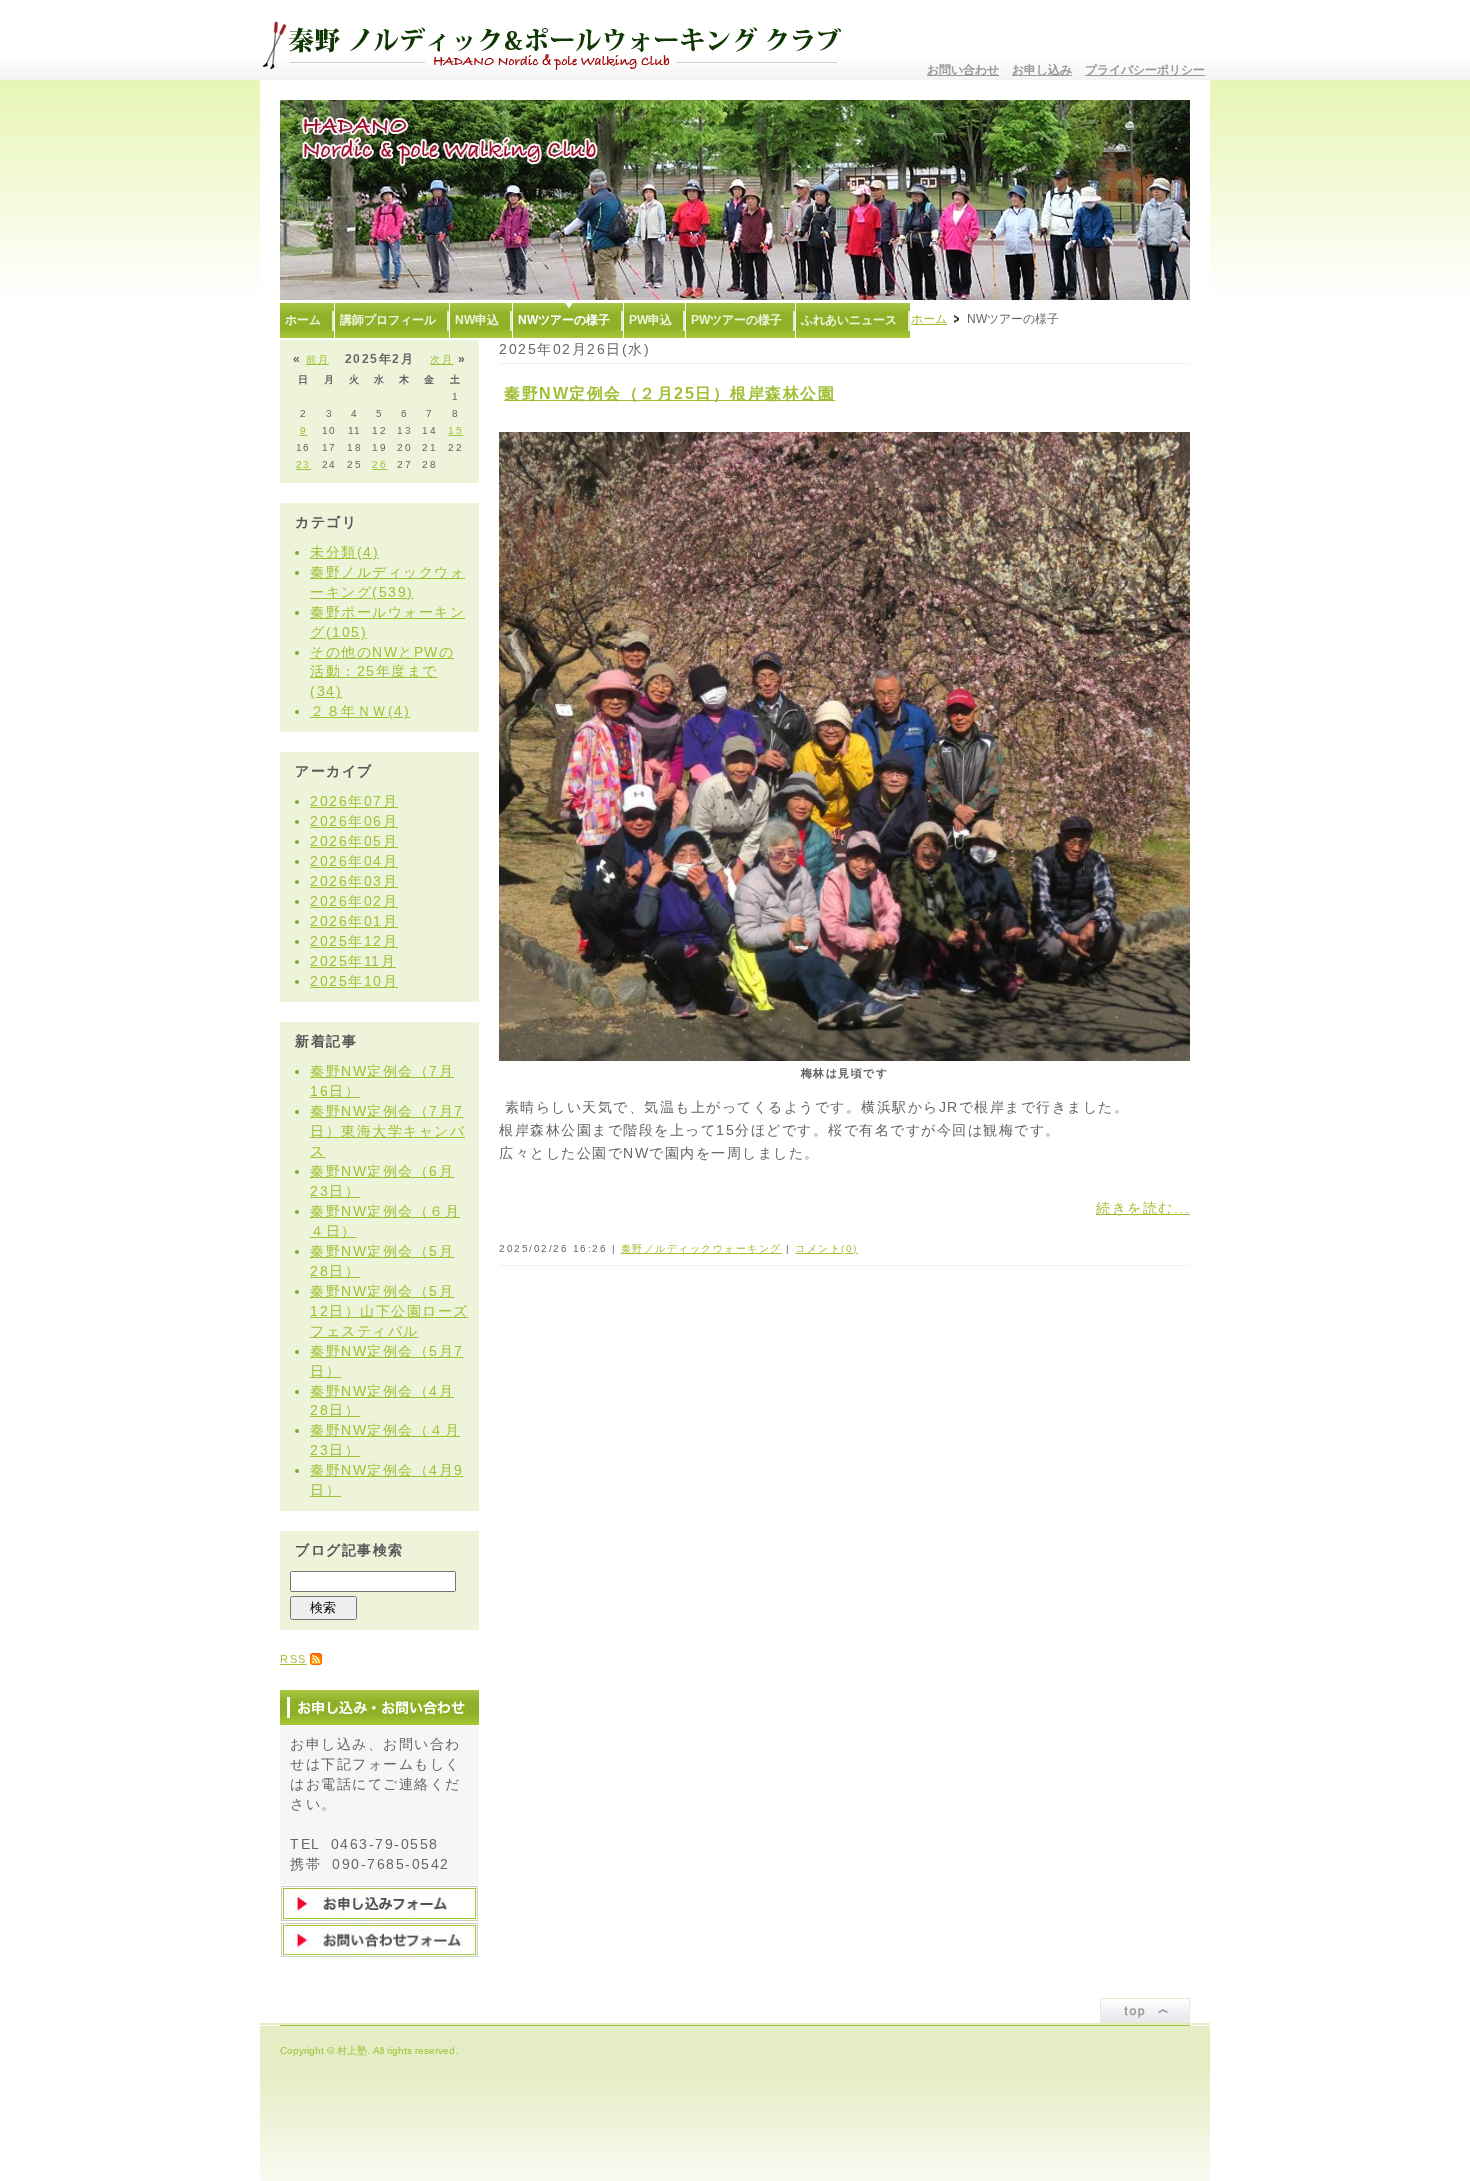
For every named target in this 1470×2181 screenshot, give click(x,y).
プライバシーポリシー (1145, 70)
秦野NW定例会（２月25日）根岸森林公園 (669, 393)
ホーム (929, 319)
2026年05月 (354, 841)
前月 (317, 359)
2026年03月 (354, 881)
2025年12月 (354, 941)
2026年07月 (354, 801)
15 (455, 430)
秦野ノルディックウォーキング (701, 1248)
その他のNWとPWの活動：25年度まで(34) (382, 672)
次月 (441, 359)
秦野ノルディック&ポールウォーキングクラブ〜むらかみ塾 (560, 40)
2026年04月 (354, 861)
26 (379, 464)
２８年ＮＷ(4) (360, 711)
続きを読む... (1143, 1208)
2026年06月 (354, 821)
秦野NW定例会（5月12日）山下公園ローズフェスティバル (389, 1311)
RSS (293, 1659)
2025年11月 (353, 961)
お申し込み (1042, 70)
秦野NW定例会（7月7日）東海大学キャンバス (387, 1131)
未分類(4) (344, 552)
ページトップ (1145, 2010)
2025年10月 (354, 981)
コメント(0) (826, 1248)
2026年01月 (354, 921)
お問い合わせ (963, 70)
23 (303, 464)
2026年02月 (354, 901)
